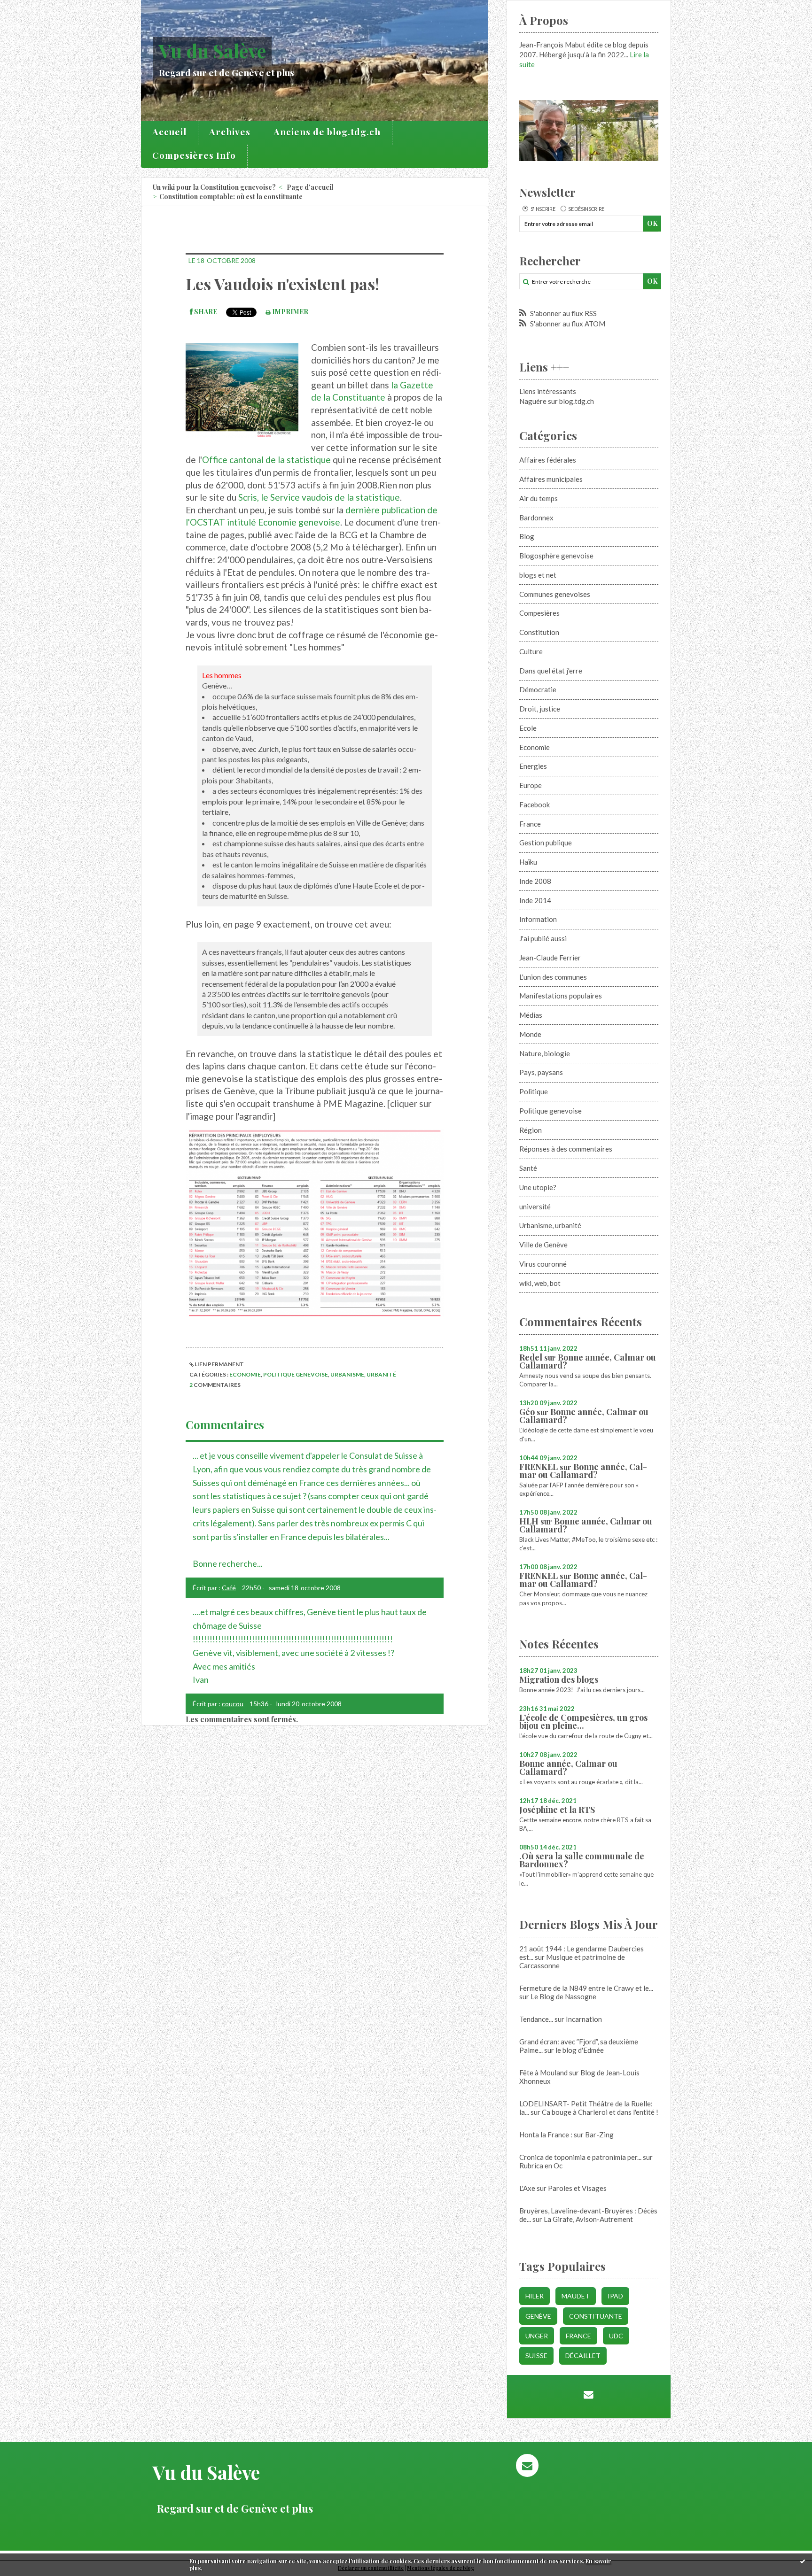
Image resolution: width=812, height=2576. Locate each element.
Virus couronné (543, 1264)
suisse (536, 2356)
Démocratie (538, 689)
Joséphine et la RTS (557, 1810)
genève (538, 2316)
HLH (529, 1521)
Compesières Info (194, 155)
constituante (596, 2316)
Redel (531, 1357)
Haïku (528, 862)
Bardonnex (536, 518)
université (535, 1207)
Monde (530, 1034)
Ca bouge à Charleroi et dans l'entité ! (600, 2112)
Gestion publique (546, 843)
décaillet (583, 2356)
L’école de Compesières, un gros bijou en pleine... (583, 1721)
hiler (535, 2296)
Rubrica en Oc (541, 2166)
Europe (531, 785)
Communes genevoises (555, 594)
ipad (615, 2296)
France (530, 824)
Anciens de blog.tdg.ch (327, 132)
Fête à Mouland (543, 2073)
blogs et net (538, 575)
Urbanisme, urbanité (363, 1374)
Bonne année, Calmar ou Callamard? (588, 1361)
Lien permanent (219, 1364)
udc (616, 2336)
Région (531, 1130)
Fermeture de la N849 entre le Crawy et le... (586, 1988)
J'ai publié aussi (543, 938)
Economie (245, 1374)
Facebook (535, 805)
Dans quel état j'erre (551, 671)
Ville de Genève (543, 1245)
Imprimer (289, 312)
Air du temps (539, 498)
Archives (230, 132)
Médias (531, 1015)
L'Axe (527, 2188)
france (578, 2336)
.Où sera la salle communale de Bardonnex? (582, 1860)
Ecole (528, 728)
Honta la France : (546, 2135)
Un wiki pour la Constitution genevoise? (214, 187)
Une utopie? (538, 1187)
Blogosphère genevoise (556, 556)
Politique (534, 1091)
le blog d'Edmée (580, 2050)
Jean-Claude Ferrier (550, 958)
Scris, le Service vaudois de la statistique (319, 497)
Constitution (539, 632)
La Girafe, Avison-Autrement (588, 2219)
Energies (533, 766)
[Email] (589, 2394)
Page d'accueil (310, 187)
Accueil (169, 132)
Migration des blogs (559, 1679)
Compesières (539, 613)
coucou (233, 1704)
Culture (531, 651)
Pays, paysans (541, 1072)
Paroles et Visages (577, 2188)
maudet (576, 2296)
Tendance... (536, 2019)
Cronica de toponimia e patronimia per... (580, 2157)
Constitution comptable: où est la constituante (231, 197)
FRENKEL (539, 1467)
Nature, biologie (545, 1053)
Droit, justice (540, 709)
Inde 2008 (535, 881)
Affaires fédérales (548, 460)
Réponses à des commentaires (566, 1149)
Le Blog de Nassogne (563, 1996)
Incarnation (584, 2019)
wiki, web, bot (540, 1283)
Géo (527, 1412)
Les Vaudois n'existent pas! (282, 284)
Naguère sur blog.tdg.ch (557, 401)
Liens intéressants (548, 391)
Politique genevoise (296, 1374)
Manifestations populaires (561, 996)
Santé (528, 1168)
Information (538, 919)
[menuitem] (170, 133)
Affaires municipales (551, 479)
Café (229, 1588)
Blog (527, 536)
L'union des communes (553, 977)
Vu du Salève (212, 50)
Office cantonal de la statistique (266, 460)
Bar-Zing (599, 2135)
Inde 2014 (535, 900)
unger (537, 2336)
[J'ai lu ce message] (803, 2561)
